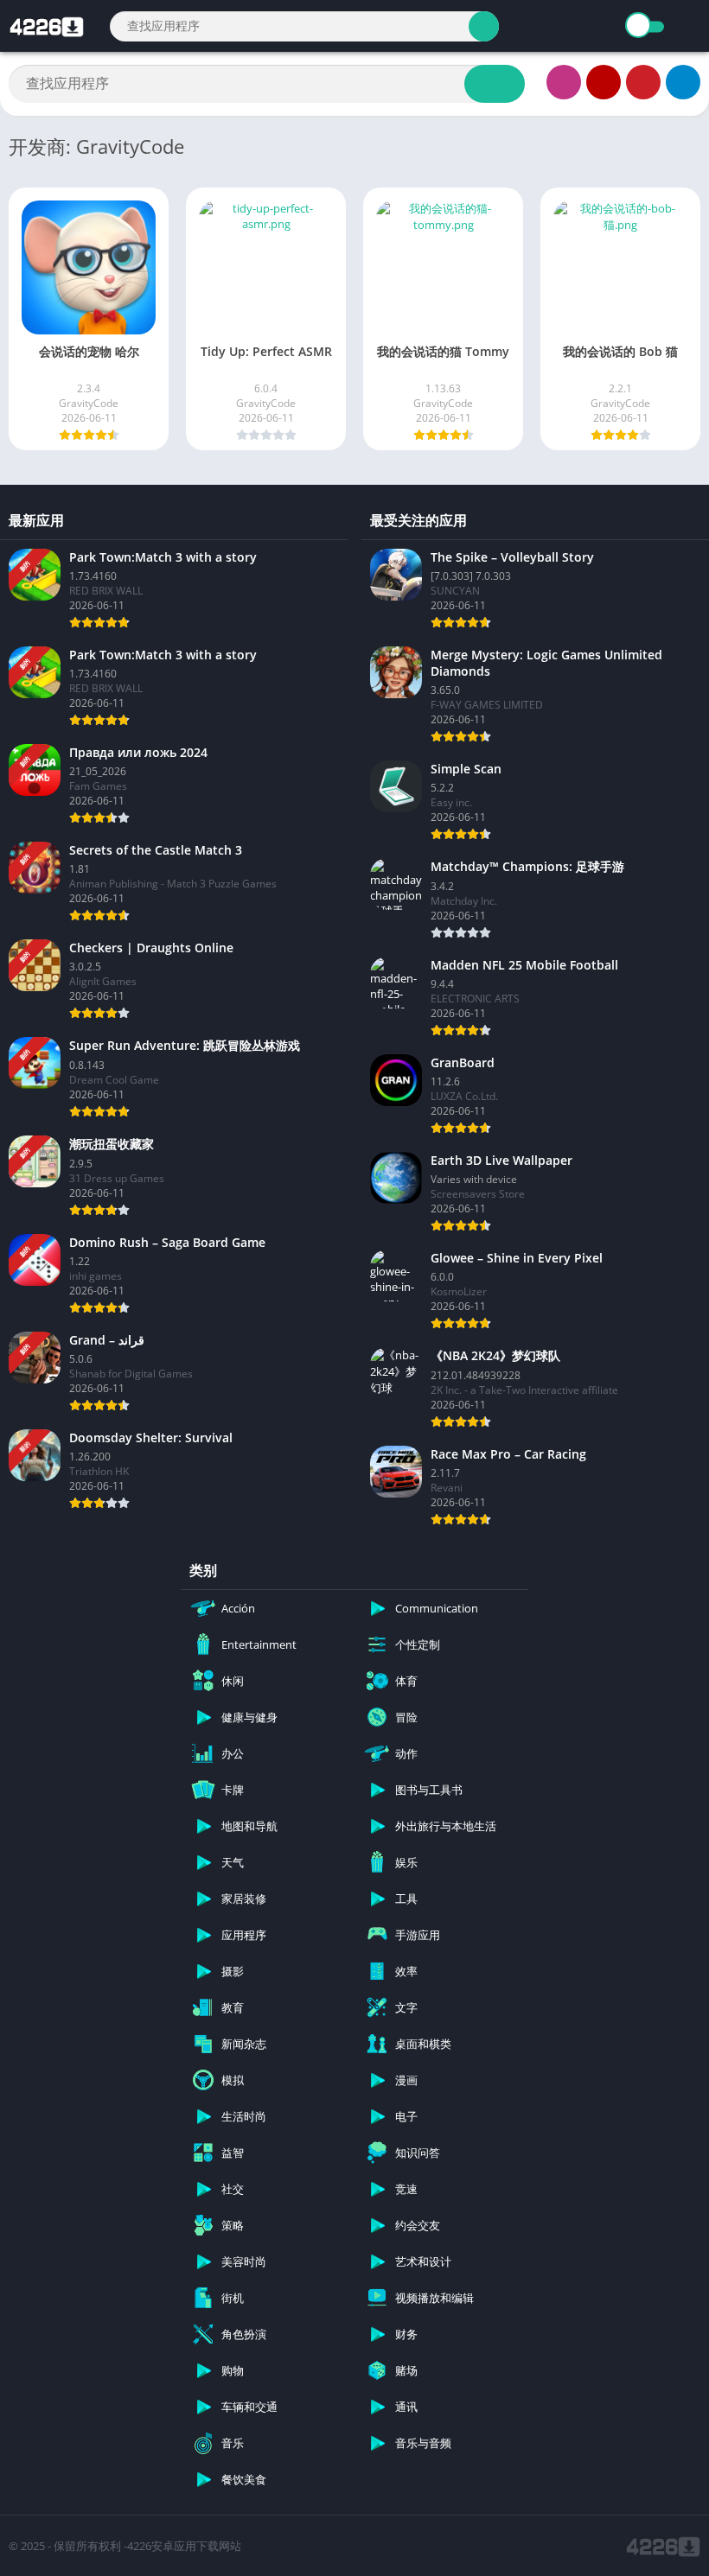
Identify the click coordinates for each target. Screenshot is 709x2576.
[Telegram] (683, 82)
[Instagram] (564, 82)
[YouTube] (604, 82)
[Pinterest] (643, 82)
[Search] (484, 26)
